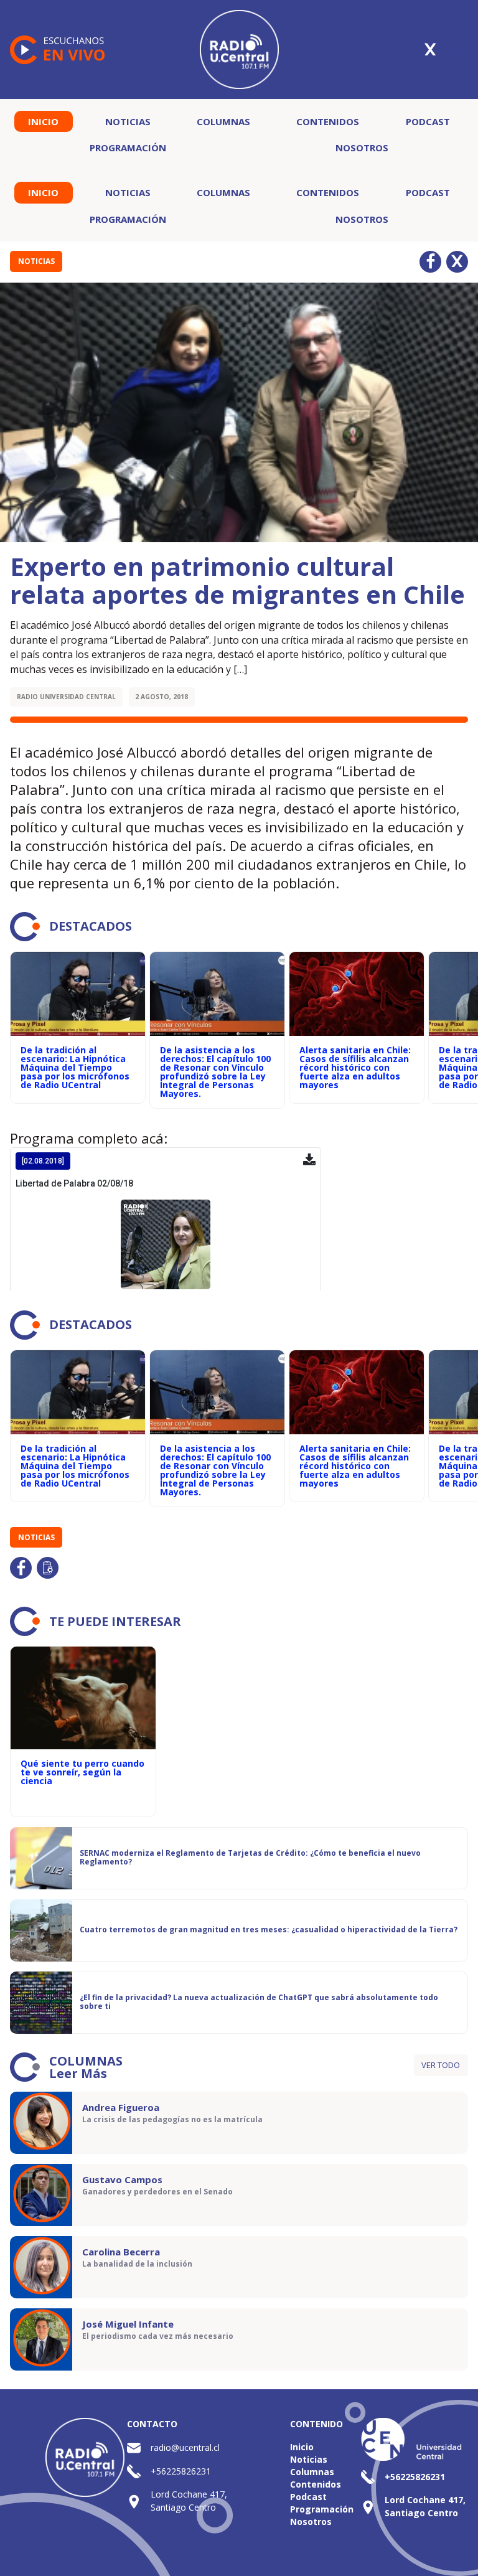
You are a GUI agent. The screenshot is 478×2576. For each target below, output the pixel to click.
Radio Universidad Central (66, 697)
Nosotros (362, 148)
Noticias (128, 121)
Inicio (43, 121)
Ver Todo (441, 2065)
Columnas (223, 121)
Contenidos (328, 121)
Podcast (428, 121)
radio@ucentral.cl (185, 2447)
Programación (128, 148)
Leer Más (78, 2073)
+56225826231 (181, 2471)
